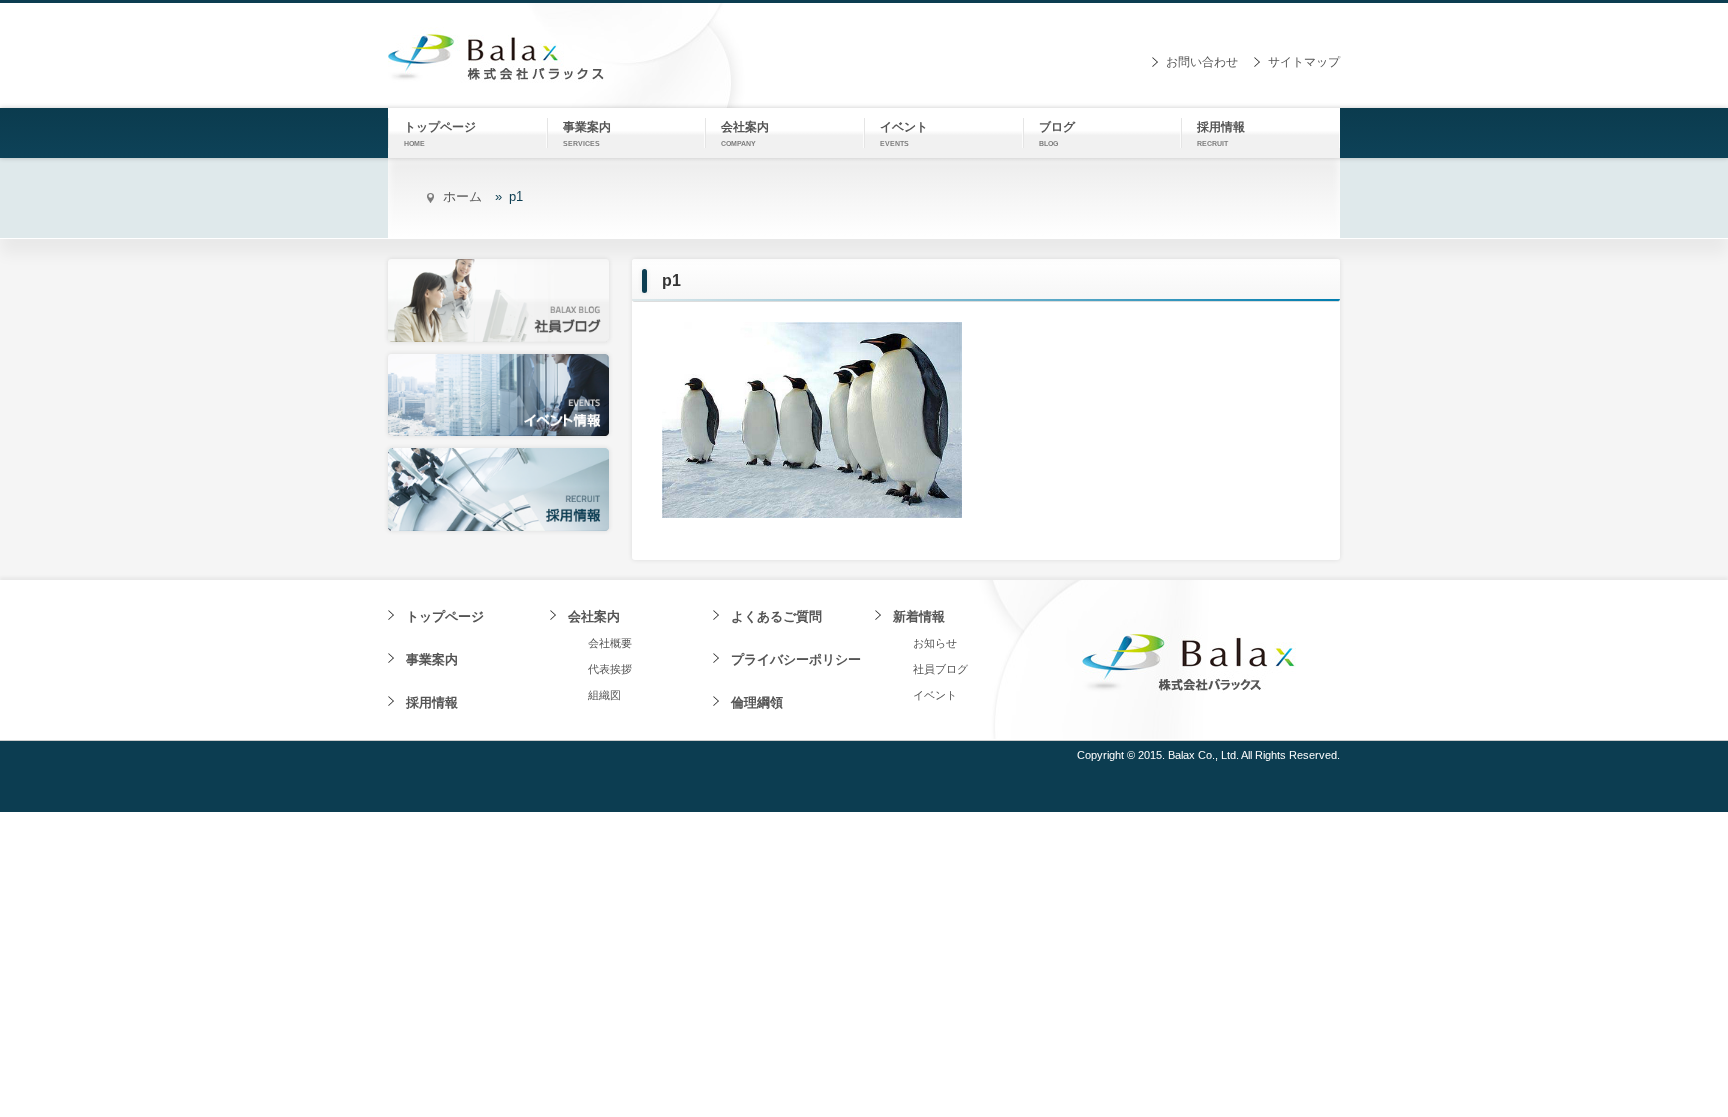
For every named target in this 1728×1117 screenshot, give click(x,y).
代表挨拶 (610, 669)
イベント (935, 695)
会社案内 (594, 616)
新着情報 (919, 616)
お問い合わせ (1202, 62)
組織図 (604, 695)
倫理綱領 (757, 702)
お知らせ (935, 643)
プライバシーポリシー (796, 659)
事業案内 (432, 659)
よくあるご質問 (776, 616)
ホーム (462, 196)
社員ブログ (940, 669)
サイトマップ (1304, 62)
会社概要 (610, 643)
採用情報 (432, 702)
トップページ (445, 616)
